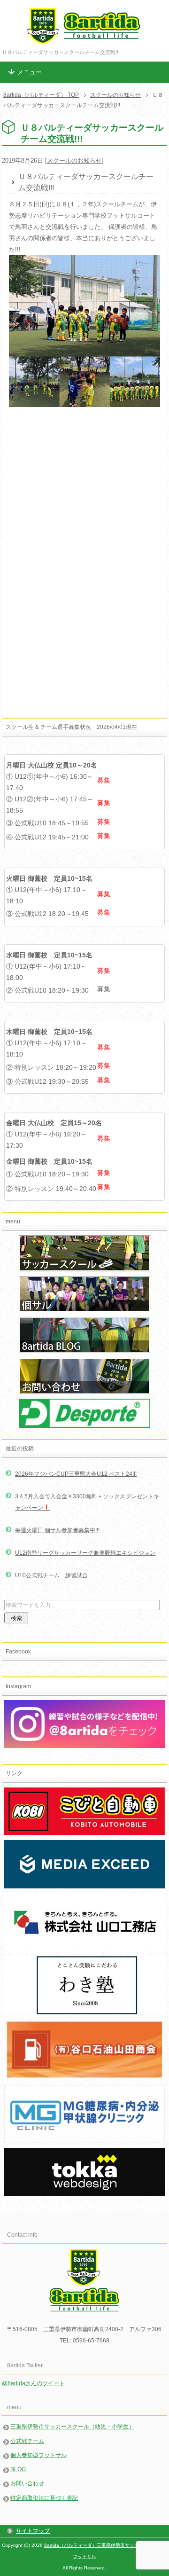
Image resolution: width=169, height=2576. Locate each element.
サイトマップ (33, 2531)
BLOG (18, 2469)
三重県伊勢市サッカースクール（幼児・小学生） (72, 2427)
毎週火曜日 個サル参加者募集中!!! (57, 1530)
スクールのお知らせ (74, 161)
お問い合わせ (27, 2483)
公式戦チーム (27, 2441)
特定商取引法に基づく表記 (44, 2498)
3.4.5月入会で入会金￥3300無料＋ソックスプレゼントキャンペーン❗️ (87, 1502)
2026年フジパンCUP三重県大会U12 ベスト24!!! (76, 1474)
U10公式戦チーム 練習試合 (51, 1575)
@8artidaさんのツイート (33, 2383)
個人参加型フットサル (38, 2455)
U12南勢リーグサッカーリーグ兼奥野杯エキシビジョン (85, 1553)
